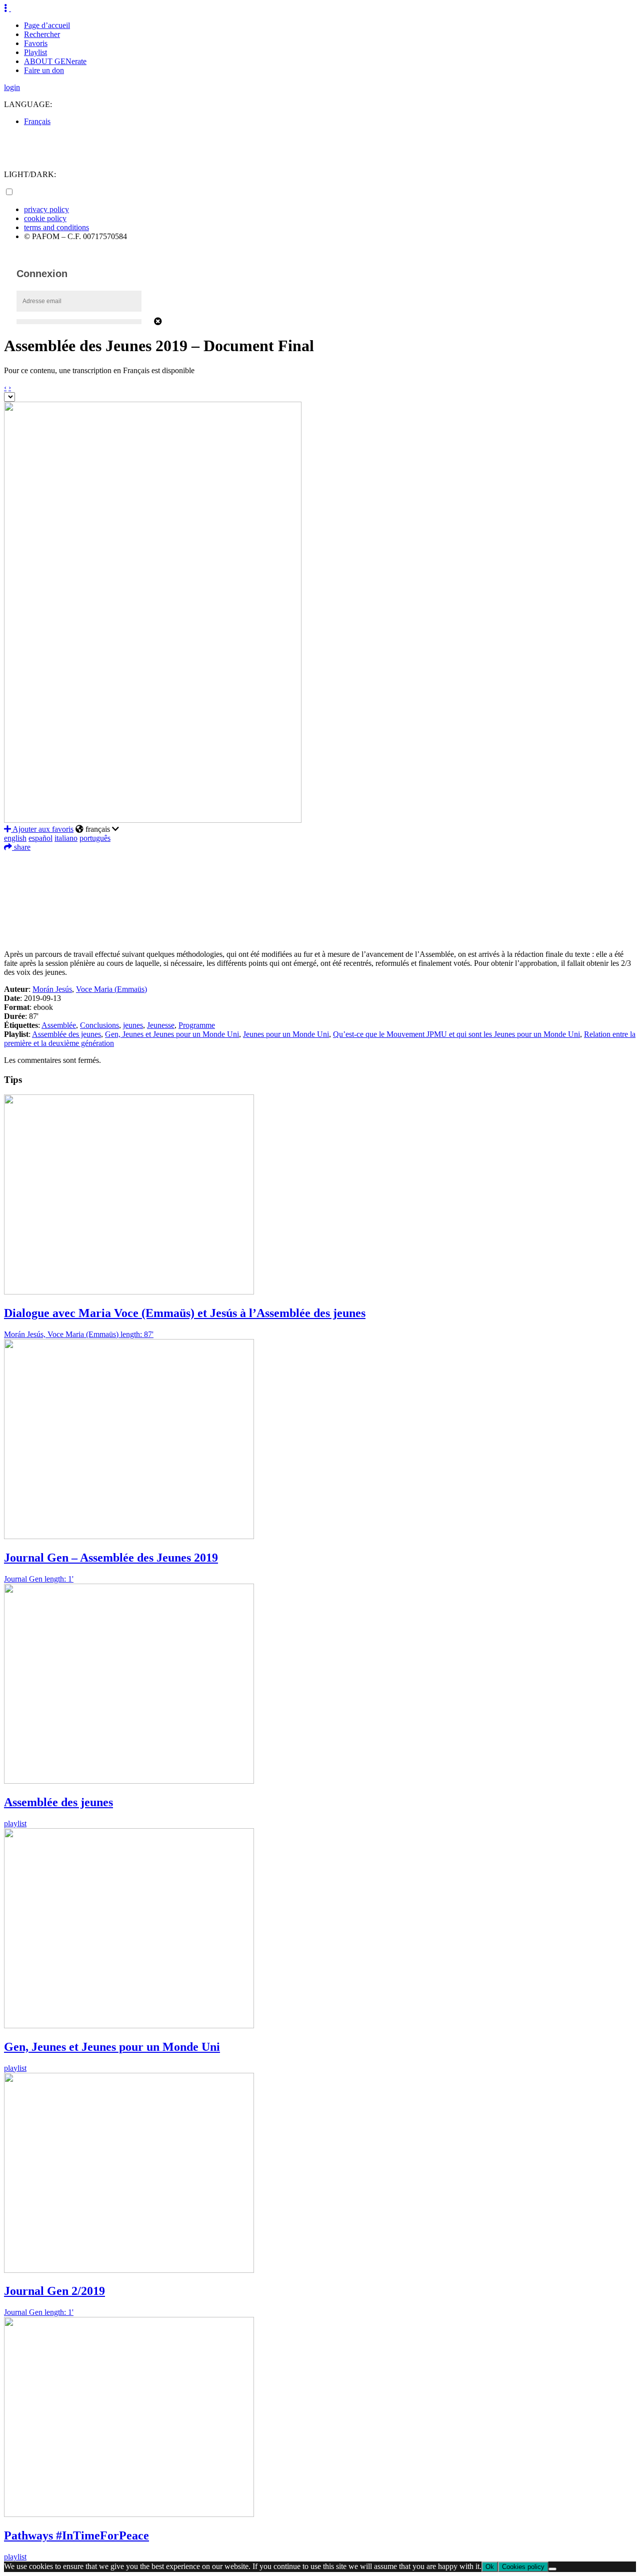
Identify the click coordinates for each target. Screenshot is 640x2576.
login (12, 87)
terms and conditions (56, 227)
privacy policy (46, 209)
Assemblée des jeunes (66, 1034)
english (15, 838)
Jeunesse (161, 1025)
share (21, 847)
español (40, 838)
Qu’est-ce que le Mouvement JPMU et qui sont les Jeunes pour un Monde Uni (456, 1034)
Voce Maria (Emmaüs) (111, 989)
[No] (552, 2569)
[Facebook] (320, 859)
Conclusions (99, 1025)
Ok (490, 2567)
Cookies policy (523, 2567)
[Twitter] (320, 874)
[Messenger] (320, 919)
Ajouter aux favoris (42, 829)
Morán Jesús (52, 989)
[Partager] (320, 934)
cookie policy (45, 218)
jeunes (133, 1025)
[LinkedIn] (320, 889)
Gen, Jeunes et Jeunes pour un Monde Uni (172, 1034)
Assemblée (59, 1025)
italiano (66, 838)
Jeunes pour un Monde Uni (286, 1034)
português (95, 838)
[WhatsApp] (320, 904)
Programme (197, 1025)
